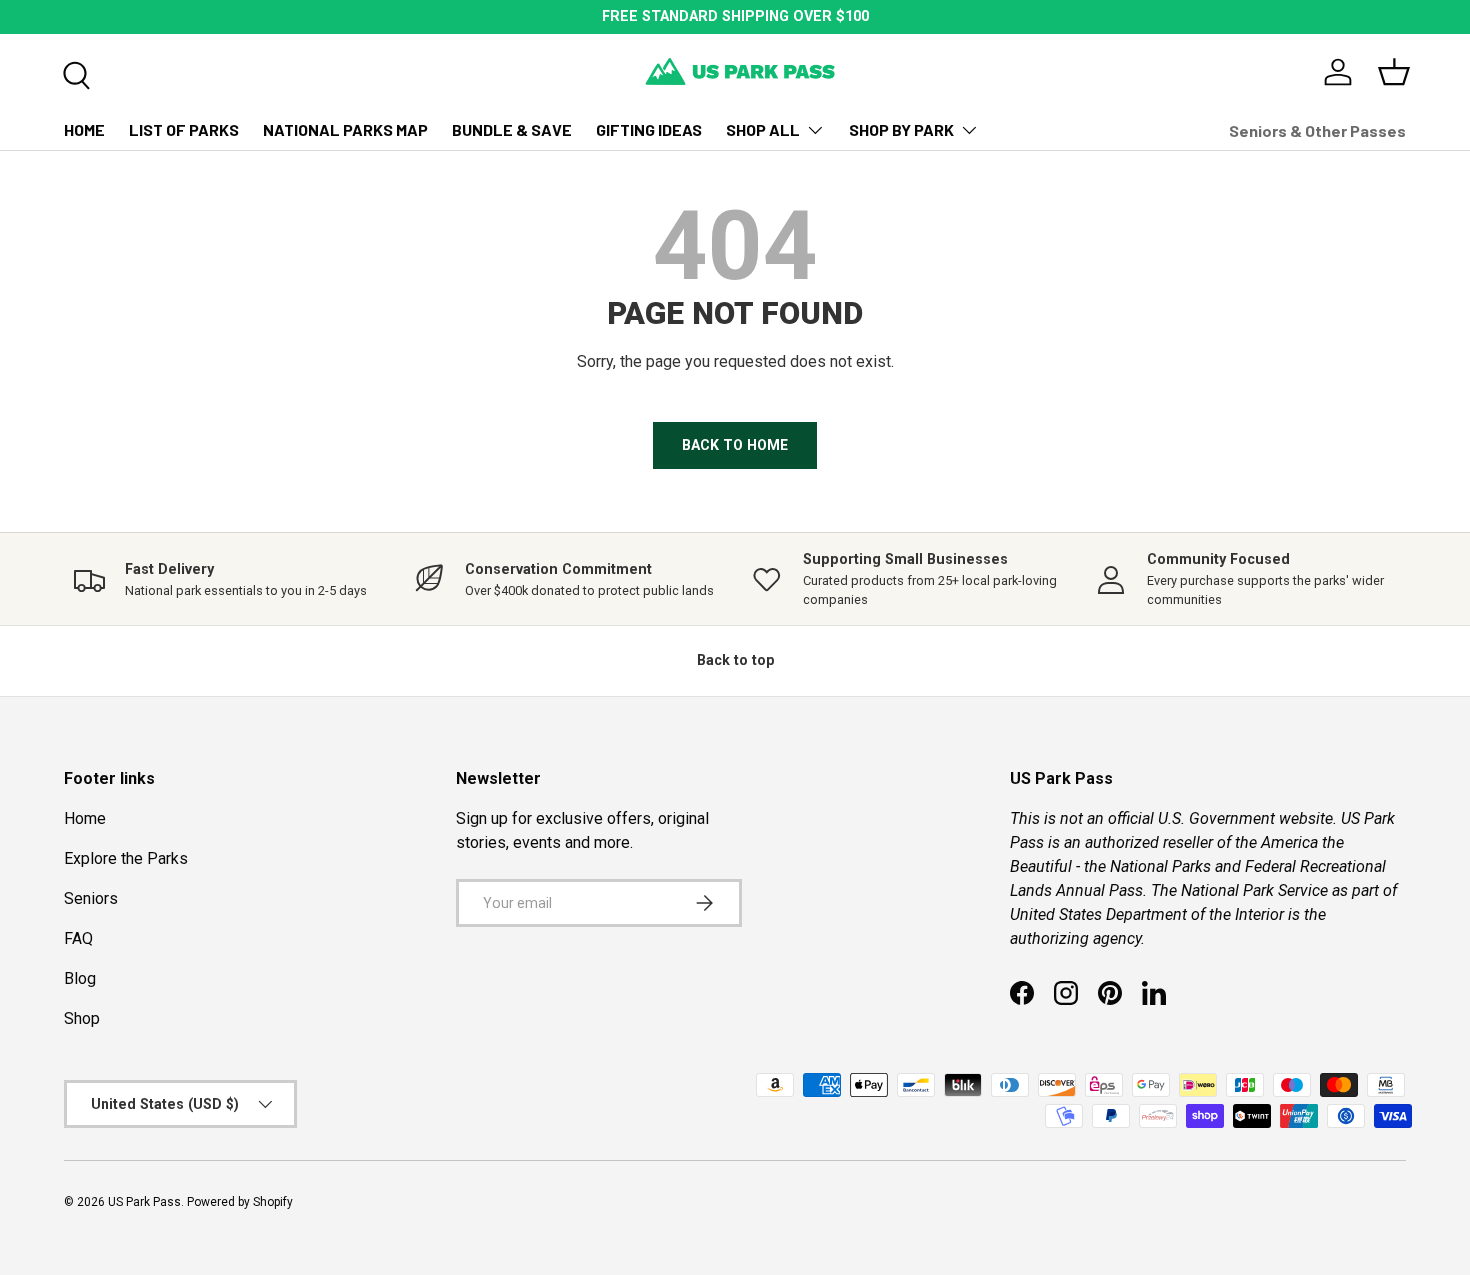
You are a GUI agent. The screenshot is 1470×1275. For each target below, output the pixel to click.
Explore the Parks (126, 858)
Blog (80, 978)
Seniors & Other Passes (1317, 130)
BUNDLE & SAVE (512, 129)
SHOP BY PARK (901, 129)
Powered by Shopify (240, 1202)
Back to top (735, 660)
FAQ (78, 938)
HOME (84, 129)
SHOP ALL (763, 129)
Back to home (735, 445)
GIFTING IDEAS (649, 129)
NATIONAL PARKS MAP (345, 129)
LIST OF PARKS (184, 129)
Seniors (91, 898)
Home (85, 818)
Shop (82, 1018)
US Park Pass (144, 1202)
